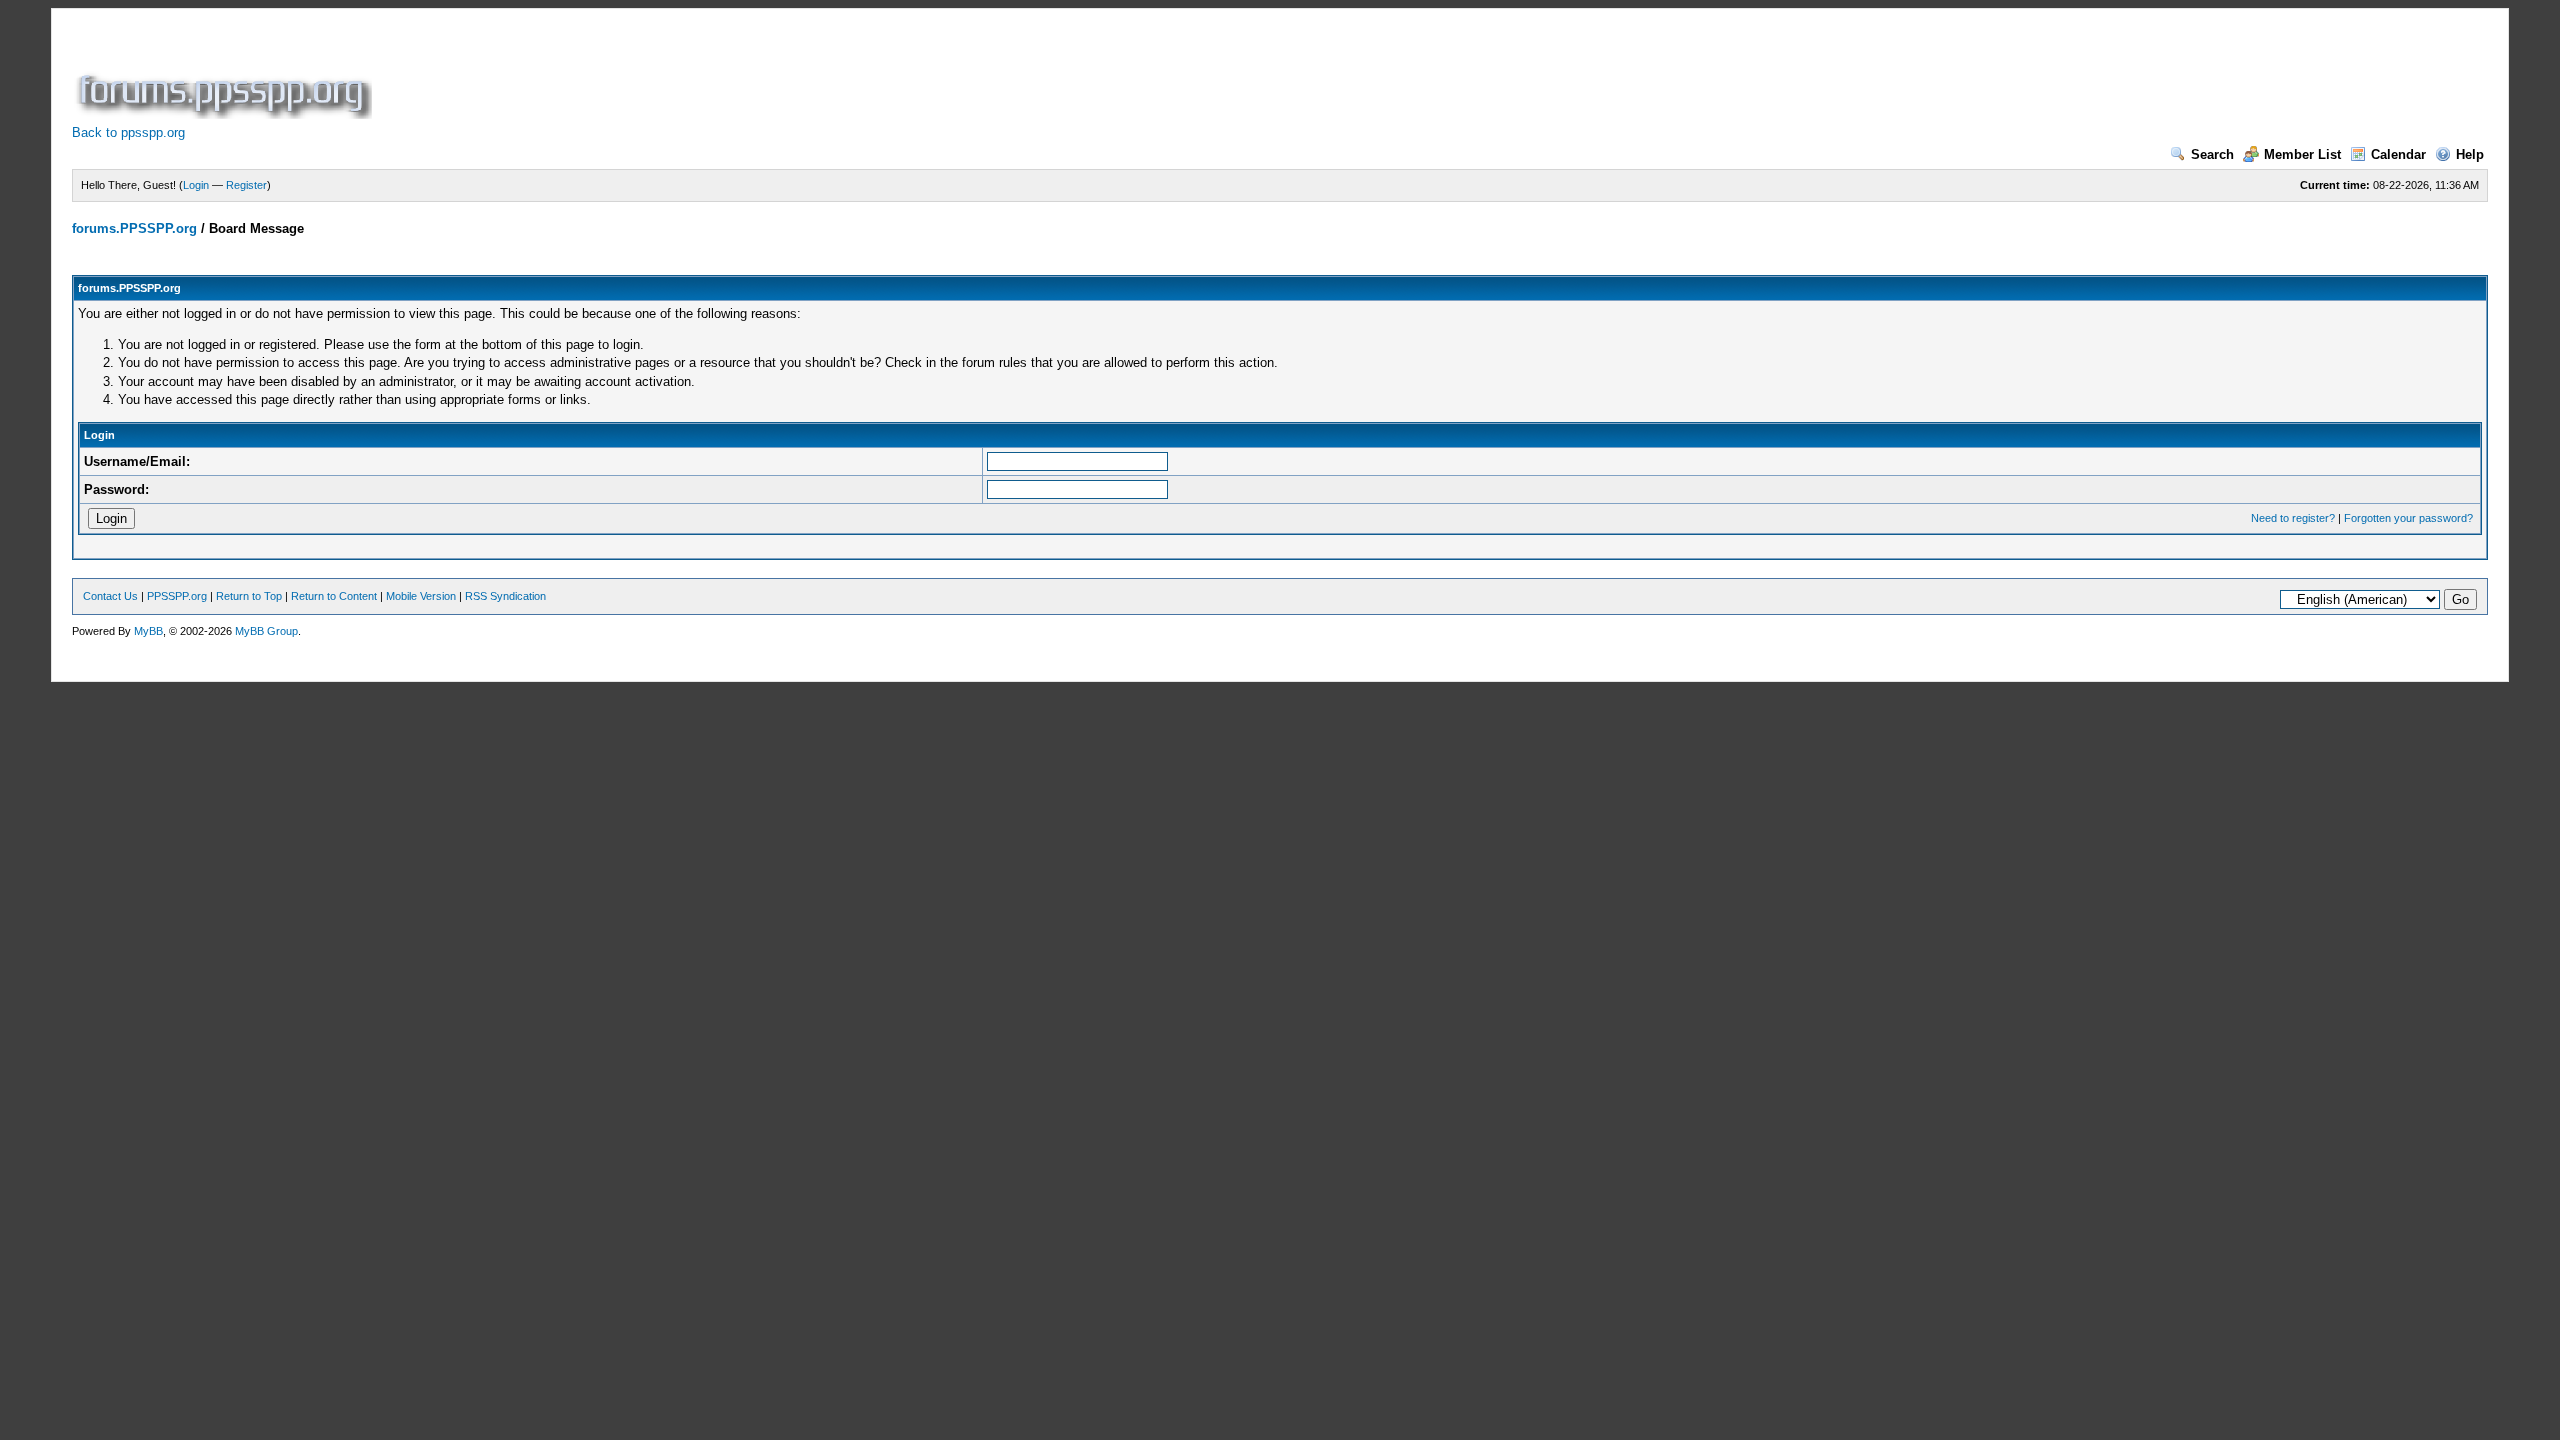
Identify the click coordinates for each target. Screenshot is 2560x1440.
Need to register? (2293, 518)
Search (2212, 154)
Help (2470, 154)
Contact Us (110, 596)
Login (196, 185)
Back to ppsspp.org (128, 132)
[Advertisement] (740, 74)
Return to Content (334, 596)
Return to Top (249, 596)
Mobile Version (421, 596)
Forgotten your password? (2408, 518)
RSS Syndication (505, 596)
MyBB (148, 631)
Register (246, 185)
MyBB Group (266, 631)
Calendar (2398, 154)
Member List (2302, 154)
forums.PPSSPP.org (134, 228)
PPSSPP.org (177, 596)
